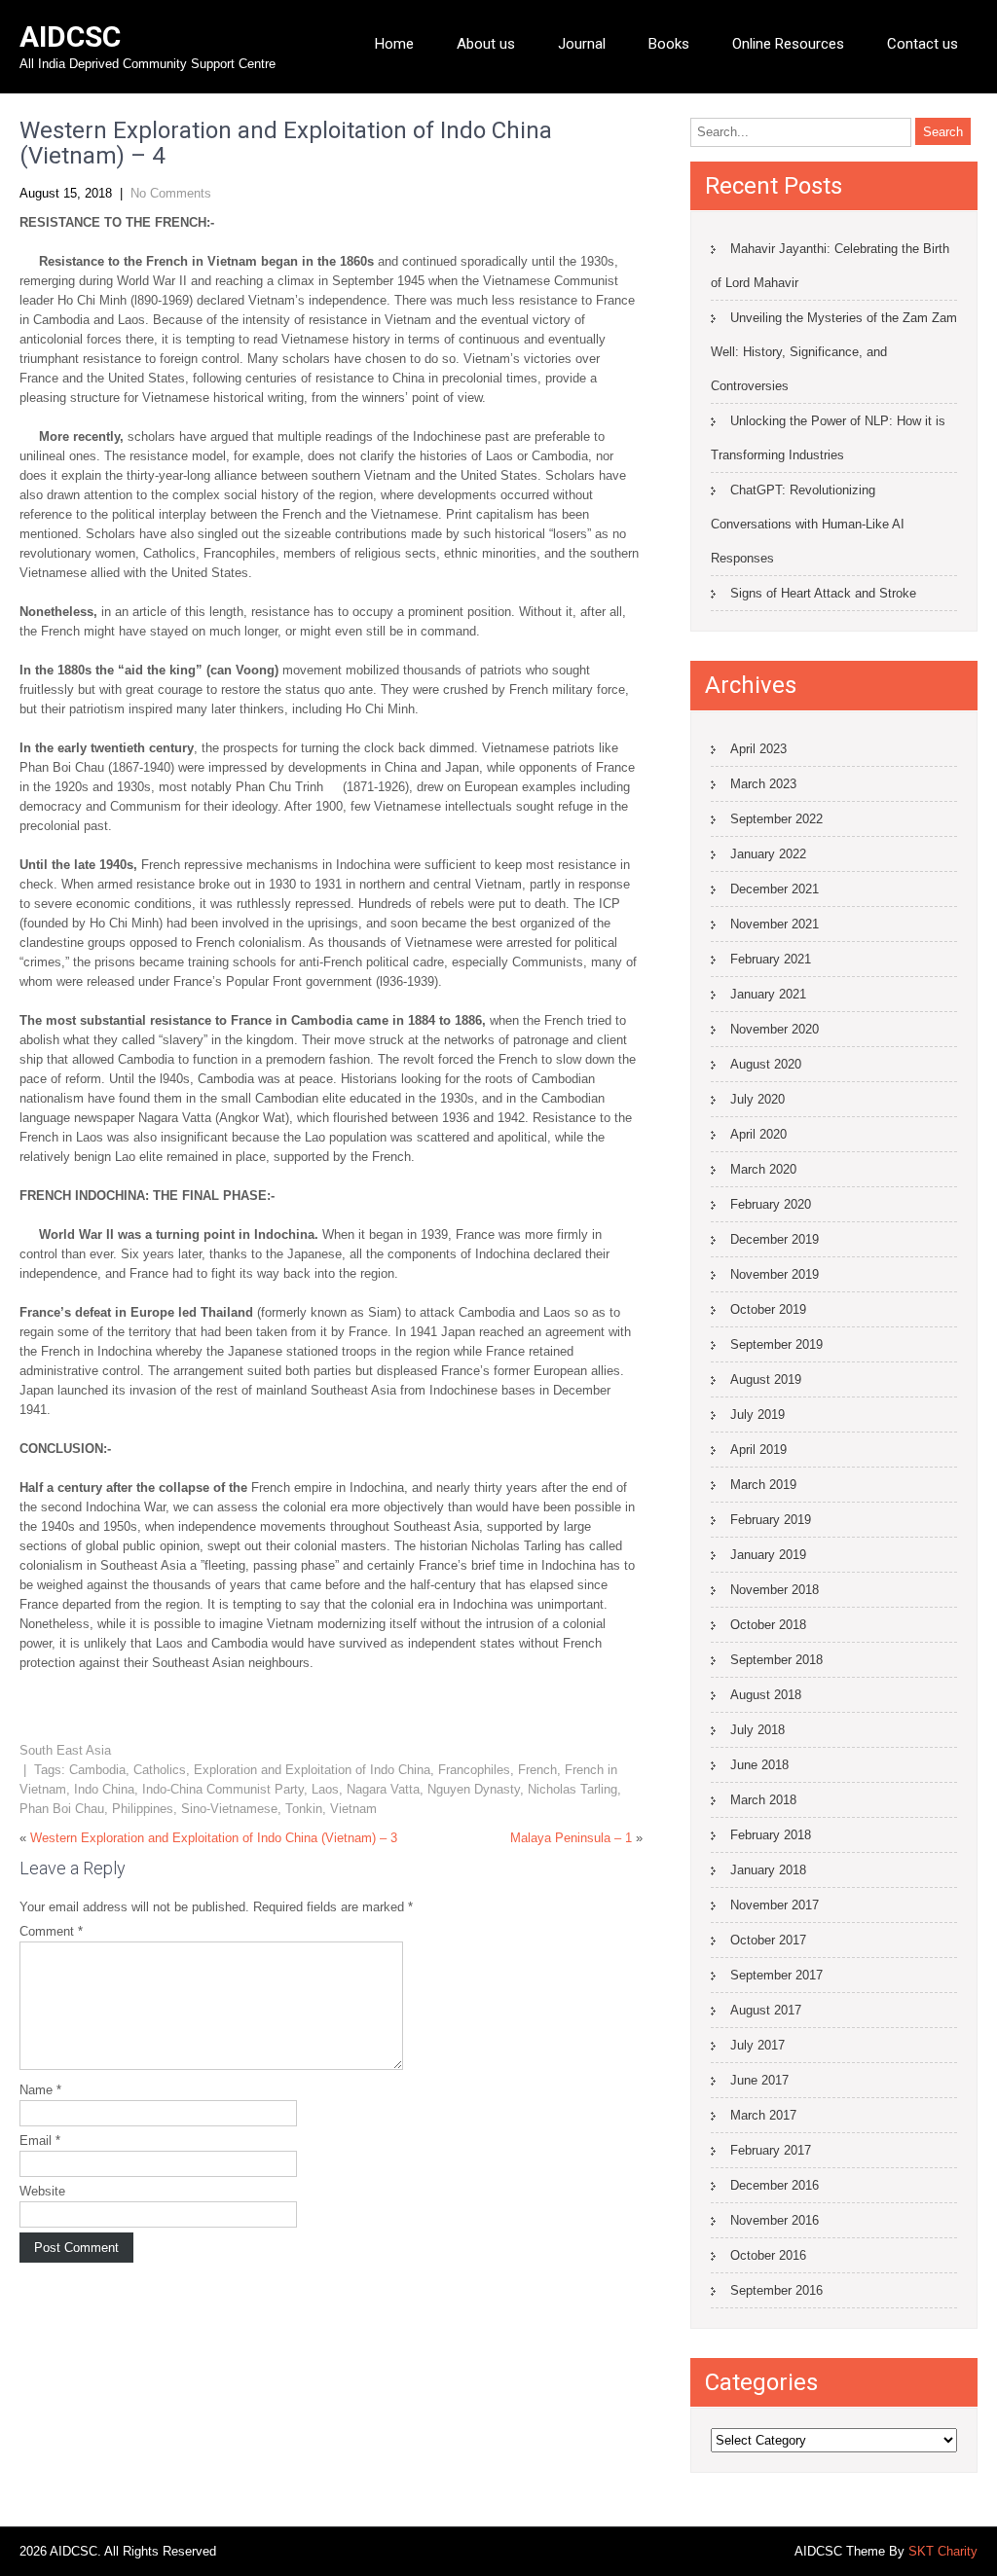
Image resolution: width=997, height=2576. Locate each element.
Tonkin (304, 1809)
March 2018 (763, 1800)
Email (40, 2141)
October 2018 (768, 1625)
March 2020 (763, 1169)
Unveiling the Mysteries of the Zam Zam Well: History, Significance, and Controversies (834, 352)
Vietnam (353, 1809)
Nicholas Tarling (572, 1789)
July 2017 (757, 2045)
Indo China (104, 1789)
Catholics (160, 1770)
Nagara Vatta (383, 1789)
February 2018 (771, 1835)
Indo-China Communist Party (223, 1789)
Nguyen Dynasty (474, 1789)
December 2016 (775, 2185)
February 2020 (771, 1204)
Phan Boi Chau (62, 1809)
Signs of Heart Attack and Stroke (823, 593)
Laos (325, 1789)
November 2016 (775, 2220)
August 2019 (766, 1379)
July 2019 (757, 1415)
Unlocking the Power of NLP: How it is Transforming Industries (828, 438)
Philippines (143, 1809)
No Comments (171, 193)
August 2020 (766, 1064)
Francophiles (474, 1770)
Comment (51, 1931)
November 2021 (775, 924)
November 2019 (775, 1274)
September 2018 (776, 1660)
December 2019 (775, 1239)
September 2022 (776, 819)
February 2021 (771, 959)
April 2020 (758, 1134)
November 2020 (775, 1029)
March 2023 (763, 784)
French (537, 1770)
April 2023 (758, 749)
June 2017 (759, 2080)
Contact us (923, 44)
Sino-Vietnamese (229, 1809)
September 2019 (776, 1344)
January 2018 (768, 1870)
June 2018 (759, 1765)
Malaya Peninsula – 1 (571, 1838)
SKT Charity (943, 2551)
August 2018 (766, 1695)
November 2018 (775, 1590)
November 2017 (775, 1905)
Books (669, 44)
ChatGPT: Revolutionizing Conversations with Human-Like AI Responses (808, 524)
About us (486, 44)
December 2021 (775, 889)
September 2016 (776, 2290)
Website (42, 2191)
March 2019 (763, 1485)
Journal (582, 44)
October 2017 (768, 1940)
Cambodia (97, 1770)
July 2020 (757, 1099)
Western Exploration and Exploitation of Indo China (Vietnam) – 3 (214, 1838)
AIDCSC (70, 36)
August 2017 (766, 2010)
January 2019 (768, 1555)
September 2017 (776, 1975)
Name (40, 2090)
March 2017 (763, 2115)
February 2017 (771, 2150)
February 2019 (771, 1520)
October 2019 (768, 1309)
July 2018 (757, 1730)
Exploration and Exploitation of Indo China (312, 1770)
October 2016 (768, 2255)
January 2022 (768, 854)
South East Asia (65, 1750)
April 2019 (758, 1450)
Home (394, 44)
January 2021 (768, 994)
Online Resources (788, 44)
